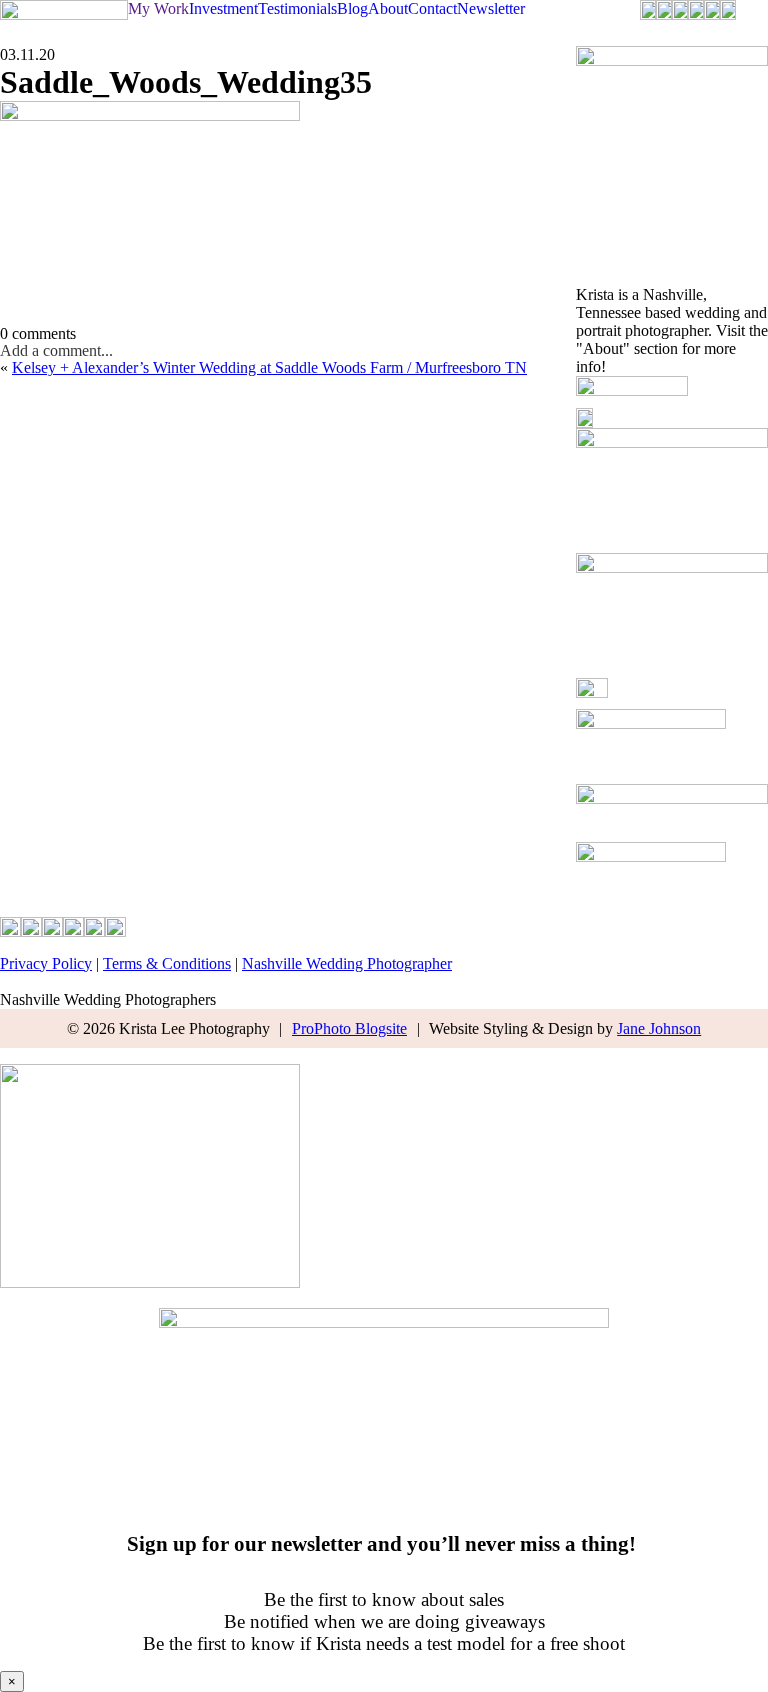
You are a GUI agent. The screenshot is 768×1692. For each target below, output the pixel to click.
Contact (432, 8)
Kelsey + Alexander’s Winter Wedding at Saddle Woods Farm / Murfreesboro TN (269, 367)
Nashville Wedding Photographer (347, 963)
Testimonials (297, 8)
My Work (158, 8)
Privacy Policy (46, 963)
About (388, 8)
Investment (223, 8)
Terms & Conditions (167, 963)
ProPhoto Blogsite (349, 1028)
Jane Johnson (659, 1028)
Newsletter (491, 8)
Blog (352, 8)
